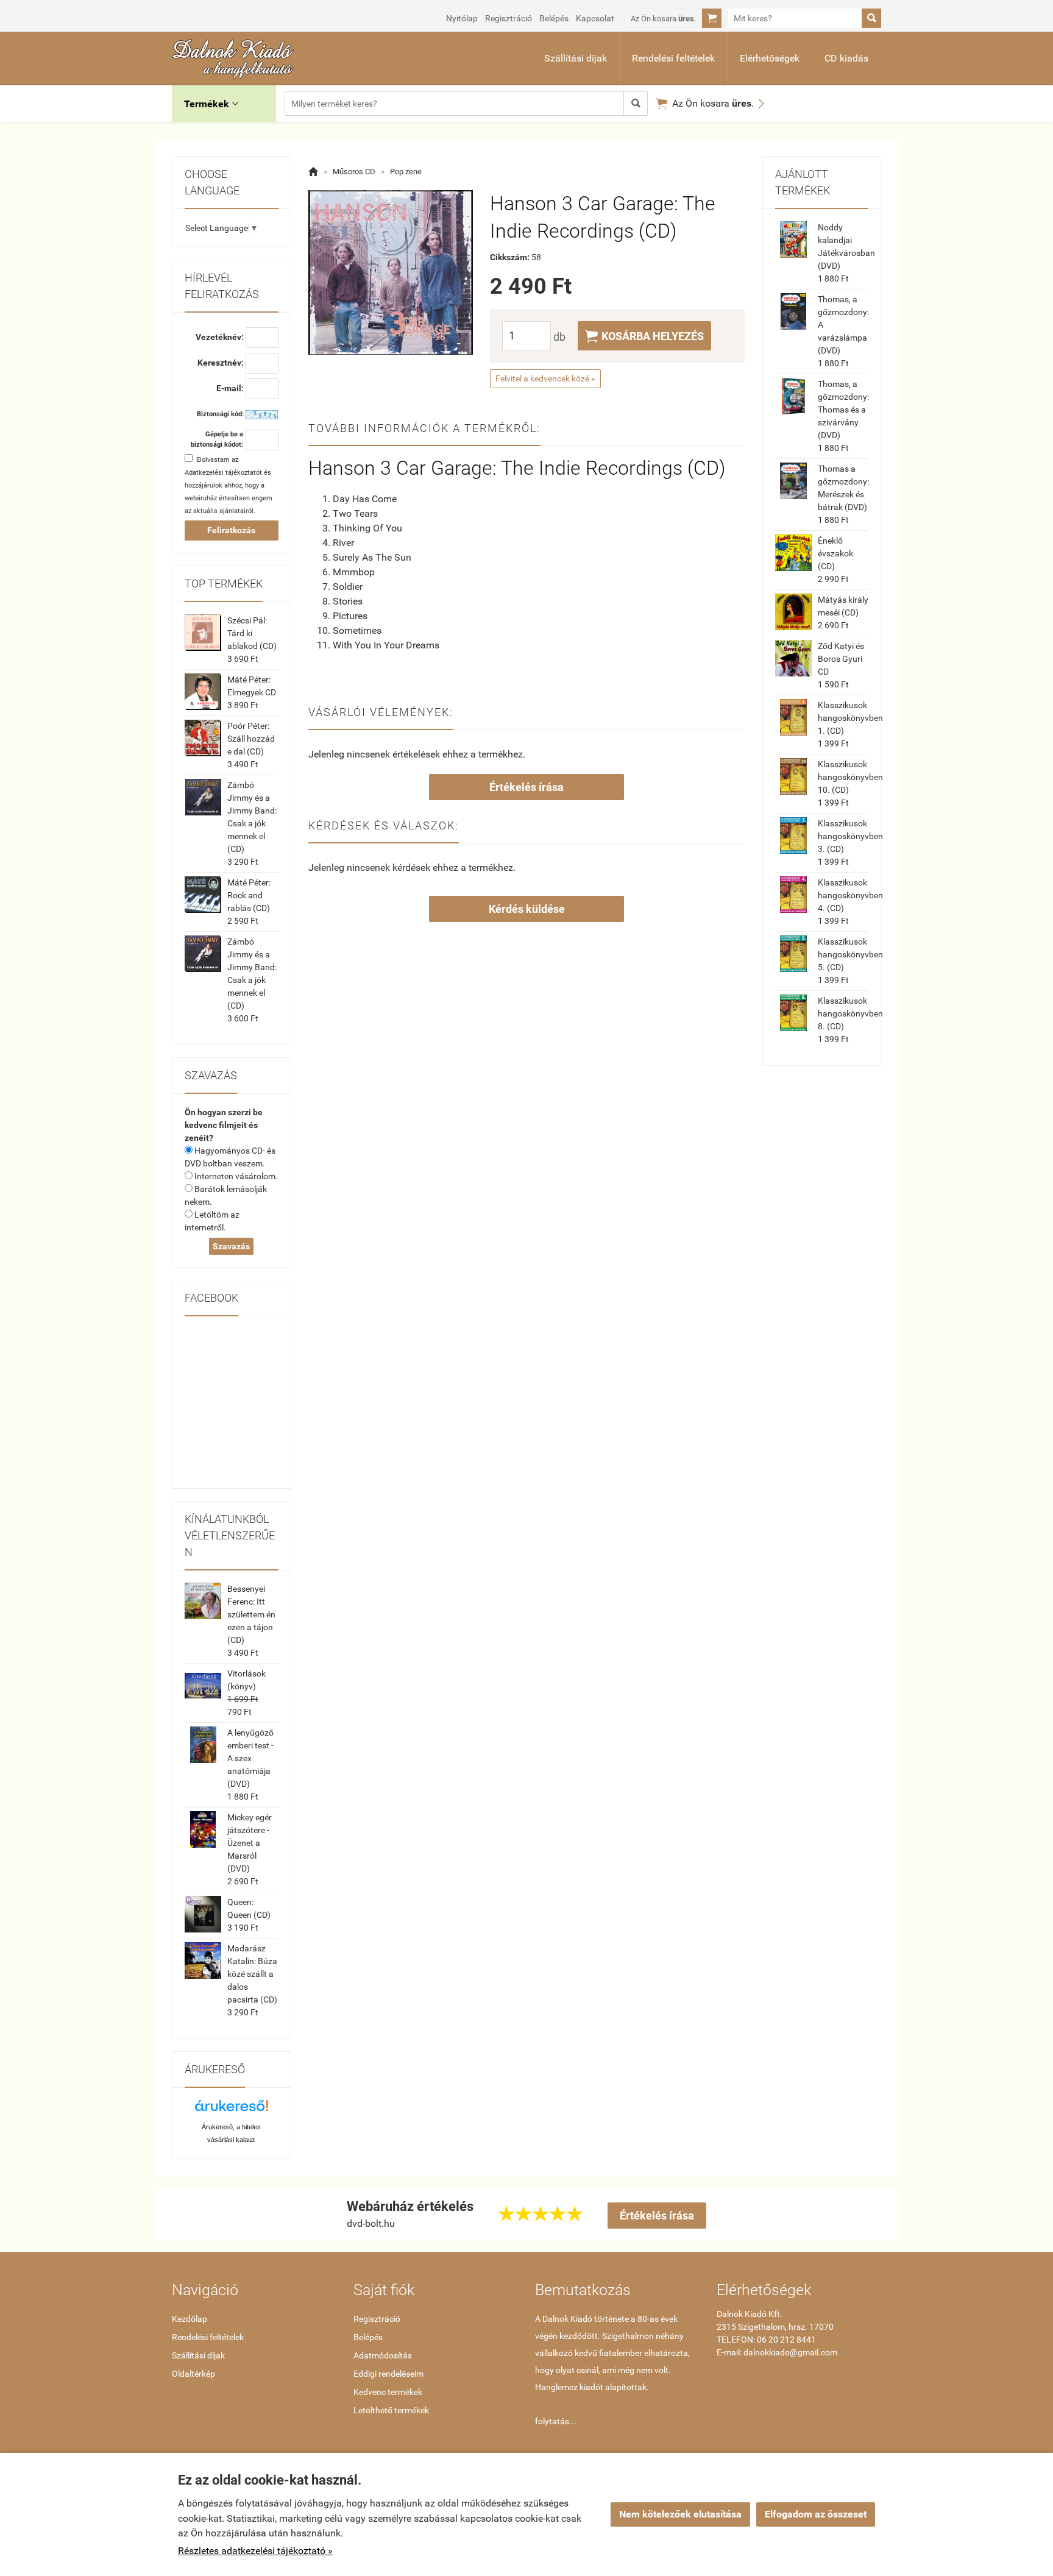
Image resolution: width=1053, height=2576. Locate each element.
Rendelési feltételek (673, 58)
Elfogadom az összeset (816, 2514)
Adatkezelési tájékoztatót (223, 473)
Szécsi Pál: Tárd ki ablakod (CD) (252, 633)
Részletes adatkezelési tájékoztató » (255, 2551)
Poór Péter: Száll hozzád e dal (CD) (251, 739)
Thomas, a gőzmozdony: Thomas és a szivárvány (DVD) (843, 410)
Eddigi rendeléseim (388, 2374)
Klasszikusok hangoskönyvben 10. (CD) (850, 777)
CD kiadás (846, 58)
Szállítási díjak (576, 58)
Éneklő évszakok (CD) (835, 553)
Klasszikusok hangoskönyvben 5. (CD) (850, 954)
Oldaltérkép (193, 2374)
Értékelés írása (526, 787)
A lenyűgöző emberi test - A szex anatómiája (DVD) (250, 1758)
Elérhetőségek (770, 58)
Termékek (211, 104)
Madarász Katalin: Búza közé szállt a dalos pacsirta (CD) (252, 1974)
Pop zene (406, 172)
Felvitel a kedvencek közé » (545, 378)
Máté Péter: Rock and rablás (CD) (249, 895)
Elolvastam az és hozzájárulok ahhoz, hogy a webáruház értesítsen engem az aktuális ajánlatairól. (229, 485)
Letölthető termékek (391, 2410)
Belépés (554, 18)
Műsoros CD (354, 172)
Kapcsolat (595, 18)
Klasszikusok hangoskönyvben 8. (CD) (850, 1013)
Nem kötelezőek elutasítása (680, 2514)
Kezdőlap (190, 2319)
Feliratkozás (231, 530)
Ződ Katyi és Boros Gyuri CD (841, 659)
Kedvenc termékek (388, 2392)
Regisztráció (509, 18)
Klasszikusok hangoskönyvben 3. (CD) (850, 836)
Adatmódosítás (383, 2355)
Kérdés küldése (527, 909)
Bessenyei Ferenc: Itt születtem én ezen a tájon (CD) (251, 1614)
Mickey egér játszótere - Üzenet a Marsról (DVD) (250, 1843)
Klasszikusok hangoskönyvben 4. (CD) (850, 895)
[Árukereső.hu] (232, 2110)
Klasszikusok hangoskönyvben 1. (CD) (850, 718)
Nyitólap (462, 18)
